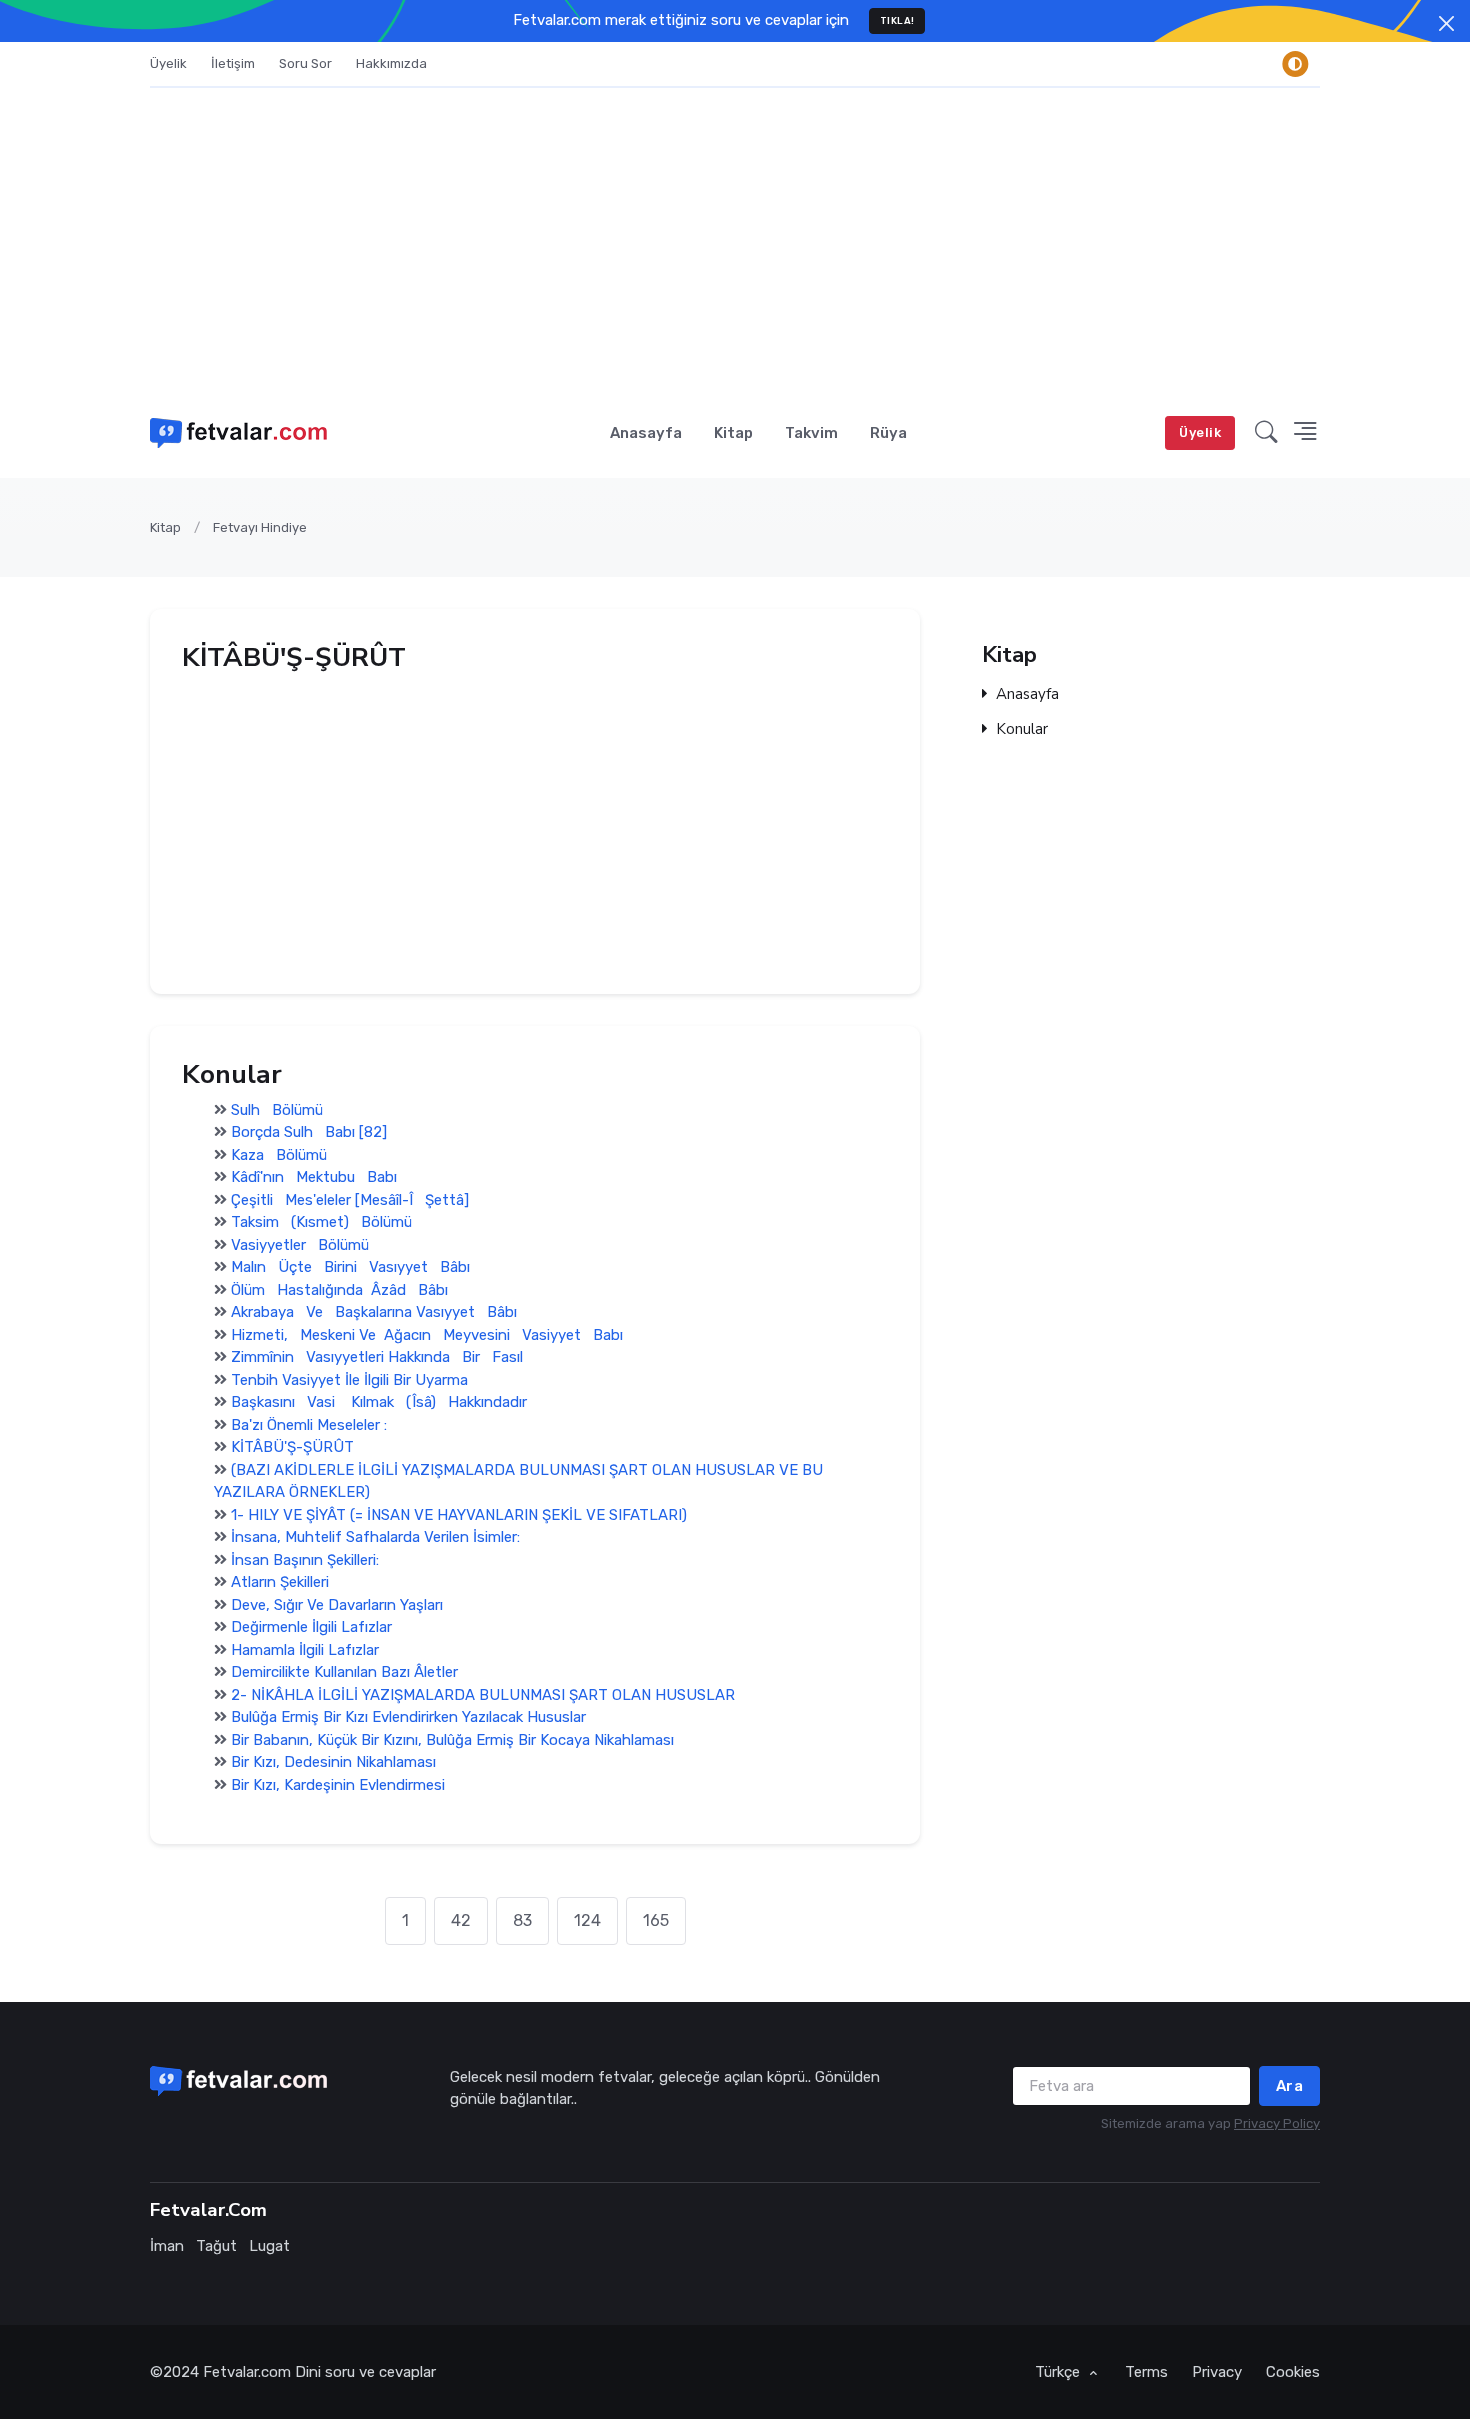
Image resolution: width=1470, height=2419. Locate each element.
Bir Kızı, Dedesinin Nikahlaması (333, 1763)
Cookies (1293, 2372)
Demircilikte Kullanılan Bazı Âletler (344, 1673)
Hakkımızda (391, 63)
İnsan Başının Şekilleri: (305, 1560)
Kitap (733, 433)
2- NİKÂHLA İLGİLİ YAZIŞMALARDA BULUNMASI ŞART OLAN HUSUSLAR (483, 1695)
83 (522, 1920)
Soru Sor (305, 63)
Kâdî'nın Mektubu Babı (314, 1178)
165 (656, 1920)
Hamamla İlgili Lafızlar (305, 1650)
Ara (1290, 2086)
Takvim (811, 433)
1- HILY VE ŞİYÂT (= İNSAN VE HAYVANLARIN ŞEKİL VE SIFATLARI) (459, 1515)
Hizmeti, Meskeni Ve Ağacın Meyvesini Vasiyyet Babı (427, 1335)
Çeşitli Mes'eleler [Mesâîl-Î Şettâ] (350, 1200)
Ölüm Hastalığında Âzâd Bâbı (339, 1290)
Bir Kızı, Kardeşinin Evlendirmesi (338, 1785)
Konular (1022, 729)
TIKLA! (897, 20)
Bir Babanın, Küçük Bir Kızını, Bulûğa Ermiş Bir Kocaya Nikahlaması (452, 1740)
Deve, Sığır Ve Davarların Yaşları (337, 1605)
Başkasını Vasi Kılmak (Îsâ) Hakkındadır (379, 1403)
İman (167, 2246)
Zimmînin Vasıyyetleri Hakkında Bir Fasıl (377, 1358)
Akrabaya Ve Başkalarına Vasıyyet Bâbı (374, 1313)
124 (587, 1920)
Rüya (888, 433)
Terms (1146, 2372)
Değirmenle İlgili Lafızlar (311, 1628)
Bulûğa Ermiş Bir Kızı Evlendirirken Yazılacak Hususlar (408, 1718)
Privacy (1217, 2372)
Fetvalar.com (247, 2372)
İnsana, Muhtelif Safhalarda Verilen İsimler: (375, 1538)
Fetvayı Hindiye (260, 527)
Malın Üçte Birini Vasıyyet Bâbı (350, 1268)
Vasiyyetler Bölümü (300, 1245)
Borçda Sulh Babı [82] (309, 1133)
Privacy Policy (1277, 2123)
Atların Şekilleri (280, 1583)
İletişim (233, 63)
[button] (1266, 433)
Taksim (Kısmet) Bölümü (321, 1223)
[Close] (1446, 23)
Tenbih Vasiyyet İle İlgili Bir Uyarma (349, 1380)
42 (461, 1920)
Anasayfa (646, 433)
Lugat (269, 2246)
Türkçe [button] (1059, 2372)
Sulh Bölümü (277, 1110)
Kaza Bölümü (279, 1155)
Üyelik (168, 63)
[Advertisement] (735, 238)
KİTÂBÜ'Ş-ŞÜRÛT (292, 1448)
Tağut (216, 2246)
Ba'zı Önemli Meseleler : (309, 1425)
